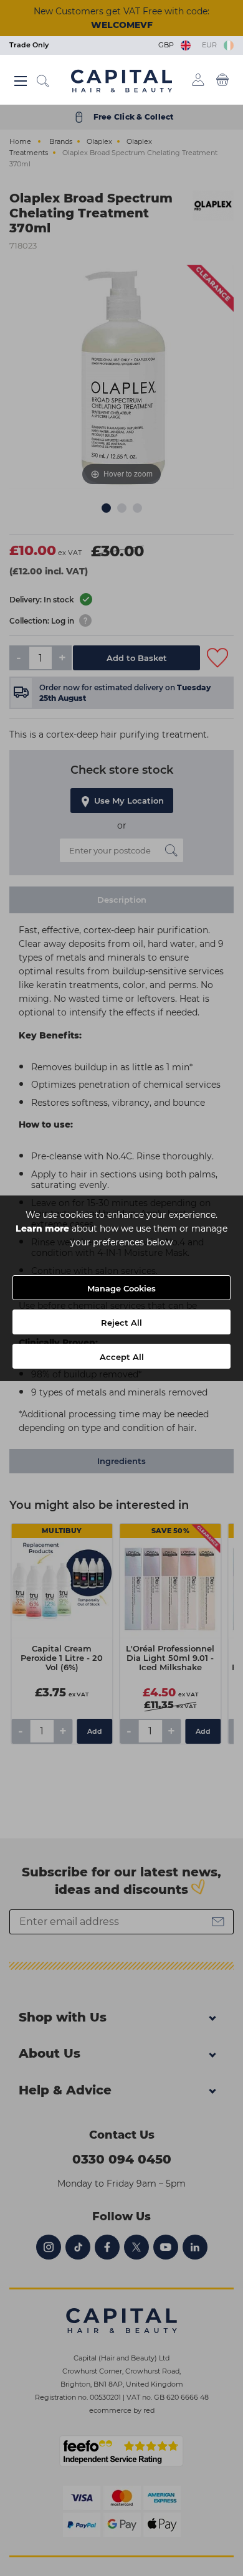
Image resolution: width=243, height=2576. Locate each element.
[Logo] (121, 80)
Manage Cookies (121, 1288)
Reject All (121, 1323)
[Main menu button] (21, 81)
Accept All (122, 1357)
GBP (168, 45)
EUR (211, 45)
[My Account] (198, 80)
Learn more (42, 1229)
